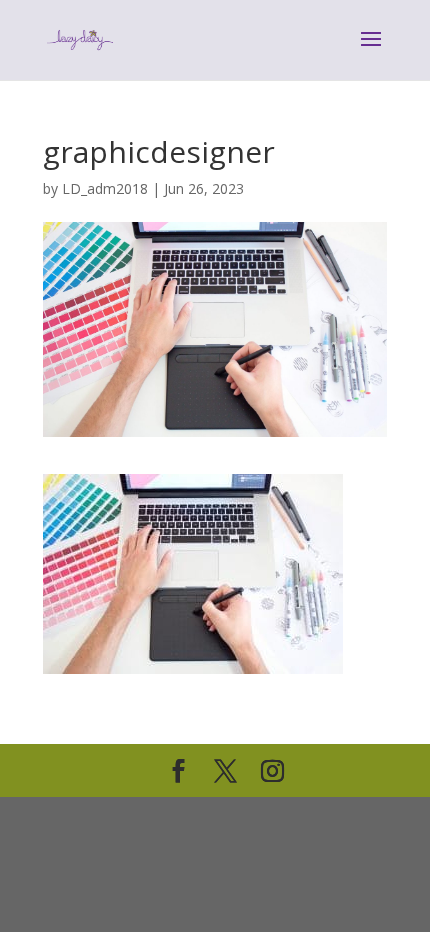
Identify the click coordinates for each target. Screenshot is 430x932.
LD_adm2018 (105, 188)
